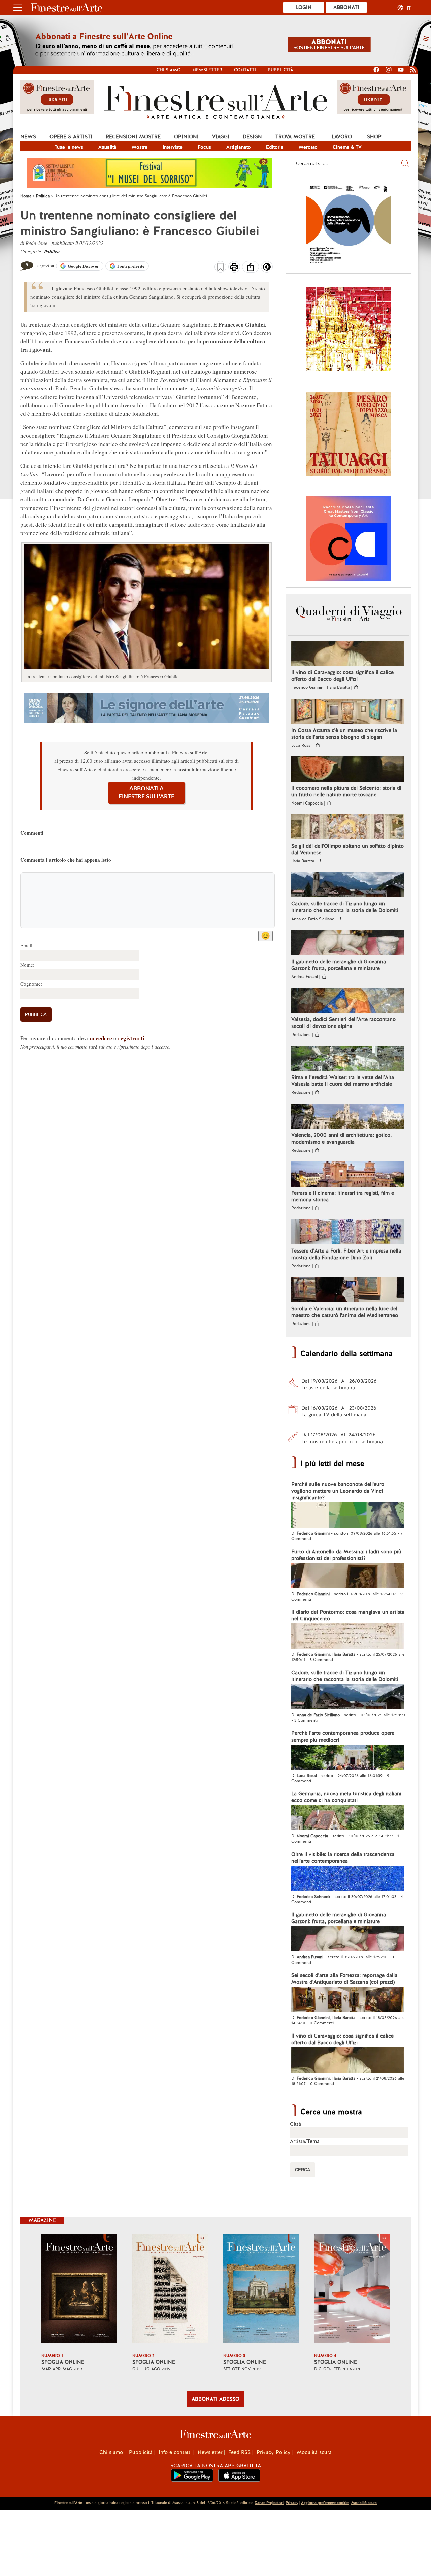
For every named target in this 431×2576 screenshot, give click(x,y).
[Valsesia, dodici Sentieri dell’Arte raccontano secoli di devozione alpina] (348, 1001)
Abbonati (346, 7)
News (28, 137)
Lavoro (342, 137)
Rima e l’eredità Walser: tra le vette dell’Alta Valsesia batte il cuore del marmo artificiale (343, 1081)
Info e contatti (175, 2452)
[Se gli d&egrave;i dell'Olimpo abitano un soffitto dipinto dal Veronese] (348, 828)
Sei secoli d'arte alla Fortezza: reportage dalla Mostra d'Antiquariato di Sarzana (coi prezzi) (344, 1979)
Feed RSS (239, 2452)
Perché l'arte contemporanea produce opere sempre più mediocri (343, 1737)
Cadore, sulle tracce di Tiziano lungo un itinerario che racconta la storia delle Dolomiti (345, 907)
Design (252, 137)
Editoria (275, 147)
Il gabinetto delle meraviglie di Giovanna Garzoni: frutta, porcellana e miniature (339, 965)
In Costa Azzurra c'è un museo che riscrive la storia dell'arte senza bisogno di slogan (344, 734)
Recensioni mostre (133, 137)
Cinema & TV (347, 147)
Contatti (245, 70)
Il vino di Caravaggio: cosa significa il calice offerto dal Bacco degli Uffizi (342, 676)
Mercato (308, 147)
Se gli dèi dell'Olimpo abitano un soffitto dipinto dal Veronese (347, 849)
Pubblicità (280, 70)
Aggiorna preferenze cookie (325, 2503)
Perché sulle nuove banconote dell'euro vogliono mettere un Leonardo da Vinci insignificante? (338, 1491)
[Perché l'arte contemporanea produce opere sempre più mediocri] (348, 1758)
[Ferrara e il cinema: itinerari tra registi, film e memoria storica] (348, 1175)
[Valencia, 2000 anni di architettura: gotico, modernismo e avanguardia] (348, 1117)
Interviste (173, 147)
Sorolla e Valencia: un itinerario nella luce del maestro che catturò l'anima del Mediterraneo (345, 1312)
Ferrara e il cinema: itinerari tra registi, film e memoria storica (343, 1196)
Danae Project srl (269, 2503)
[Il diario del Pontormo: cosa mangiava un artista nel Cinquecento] (348, 1637)
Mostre (140, 147)
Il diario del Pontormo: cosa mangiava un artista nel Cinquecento (348, 1615)
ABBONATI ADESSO (215, 2399)
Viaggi (221, 137)
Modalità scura (314, 2452)
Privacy (292, 2503)
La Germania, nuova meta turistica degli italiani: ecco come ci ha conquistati (347, 1797)
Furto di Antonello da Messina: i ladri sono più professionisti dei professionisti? (346, 1555)
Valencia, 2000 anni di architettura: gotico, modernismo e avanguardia (341, 1138)
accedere (101, 1038)
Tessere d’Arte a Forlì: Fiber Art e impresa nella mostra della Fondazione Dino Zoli (346, 1254)
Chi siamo (169, 70)
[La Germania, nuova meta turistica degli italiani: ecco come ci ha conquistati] (348, 1819)
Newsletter (207, 70)
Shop (374, 137)
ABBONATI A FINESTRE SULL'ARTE (146, 793)
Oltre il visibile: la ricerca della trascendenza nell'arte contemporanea (343, 1858)
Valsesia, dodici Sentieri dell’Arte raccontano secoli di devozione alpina (343, 1023)
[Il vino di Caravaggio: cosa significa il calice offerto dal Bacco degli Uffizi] (348, 654)
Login (304, 7)
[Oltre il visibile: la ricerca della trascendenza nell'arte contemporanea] (348, 1879)
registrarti (131, 1038)
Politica (52, 251)
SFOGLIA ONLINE (63, 2362)
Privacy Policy (274, 2452)
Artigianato (239, 147)
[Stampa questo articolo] (234, 268)
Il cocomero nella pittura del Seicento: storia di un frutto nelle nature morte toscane (346, 791)
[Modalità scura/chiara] (267, 269)
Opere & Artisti (71, 137)
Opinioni (186, 137)
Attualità (107, 147)
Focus (204, 147)
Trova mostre (295, 137)
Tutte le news (69, 147)
